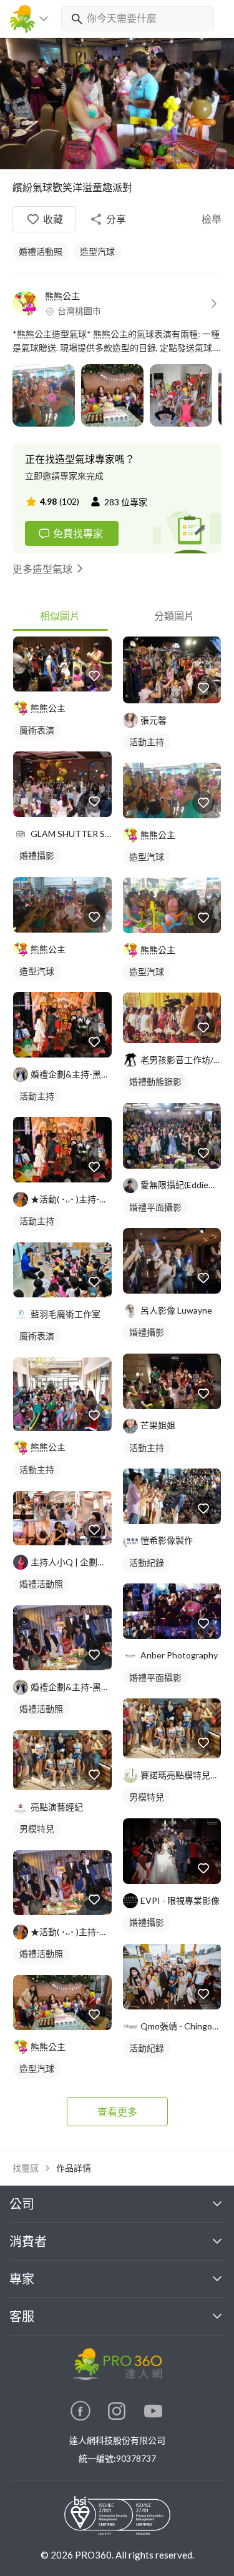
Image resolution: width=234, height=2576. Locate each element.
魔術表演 (37, 730)
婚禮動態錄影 (155, 1082)
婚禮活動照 (41, 251)
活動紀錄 (147, 1563)
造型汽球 (97, 251)
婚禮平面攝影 (155, 1207)
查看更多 (117, 2112)
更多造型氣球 (42, 569)
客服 (22, 2316)
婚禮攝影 (37, 855)
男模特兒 (37, 1829)
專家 (22, 2279)
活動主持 (37, 1096)
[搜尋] (74, 19)
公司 (22, 2204)
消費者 (28, 2241)
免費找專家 (78, 533)
